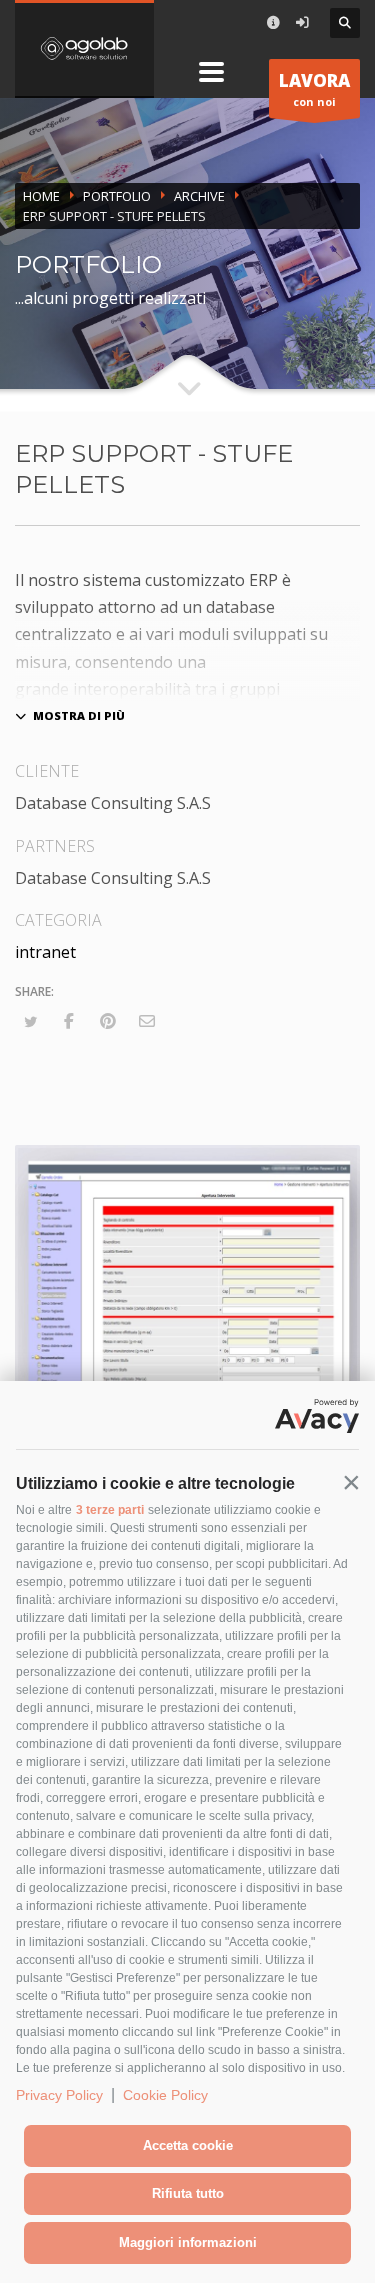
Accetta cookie (188, 2145)
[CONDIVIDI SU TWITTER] (30, 1022)
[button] (351, 1482)
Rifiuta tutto (188, 2193)
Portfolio (117, 196)
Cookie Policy (165, 2095)
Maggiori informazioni (188, 2242)
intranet (45, 952)
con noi (314, 89)
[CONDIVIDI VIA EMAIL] (147, 1021)
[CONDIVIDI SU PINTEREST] (108, 1021)
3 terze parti (110, 1510)
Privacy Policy (59, 2095)
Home (41, 196)
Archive (199, 196)
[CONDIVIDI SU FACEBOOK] (69, 1021)
